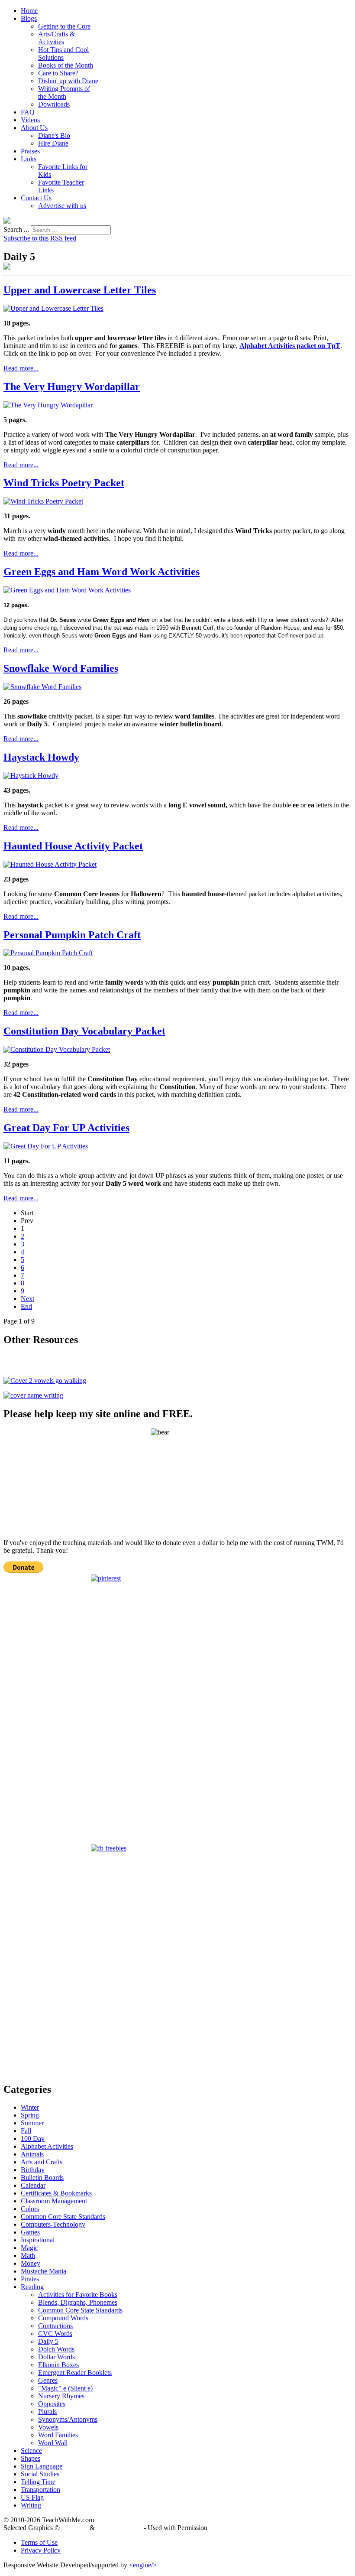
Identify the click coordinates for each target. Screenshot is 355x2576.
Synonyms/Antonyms (68, 2419)
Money (31, 2263)
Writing (31, 2505)
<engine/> (143, 2565)
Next (27, 1299)
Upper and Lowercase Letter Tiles (80, 290)
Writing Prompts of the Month (64, 93)
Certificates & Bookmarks (56, 2193)
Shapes (31, 2458)
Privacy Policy (41, 2550)
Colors (30, 2209)
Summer (32, 2123)
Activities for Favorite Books (78, 2295)
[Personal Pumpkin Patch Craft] (48, 953)
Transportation (40, 2490)
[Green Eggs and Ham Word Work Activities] (67, 590)
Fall (26, 2131)
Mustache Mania (44, 2271)
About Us (34, 128)
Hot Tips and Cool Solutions (63, 54)
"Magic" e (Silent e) (65, 2388)
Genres (48, 2380)
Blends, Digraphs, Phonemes (78, 2302)
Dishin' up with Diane (68, 81)
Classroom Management (54, 2201)
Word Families (58, 2435)
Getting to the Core (64, 26)
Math (28, 2256)
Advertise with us (62, 206)
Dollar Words (56, 2357)
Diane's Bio (54, 135)
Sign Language (42, 2466)
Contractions (55, 2326)
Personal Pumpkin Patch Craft (72, 935)
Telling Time (38, 2482)
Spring (30, 2115)
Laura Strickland (119, 2528)
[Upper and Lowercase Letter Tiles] (53, 308)
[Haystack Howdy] (31, 776)
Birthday (33, 2170)
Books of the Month (66, 65)
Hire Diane (53, 143)
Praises (30, 151)
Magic (29, 2248)
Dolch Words (56, 2349)
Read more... (21, 368)
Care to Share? (58, 73)
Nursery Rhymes (61, 2396)
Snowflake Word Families (61, 668)
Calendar (33, 2185)
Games (30, 2232)
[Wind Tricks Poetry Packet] (43, 501)
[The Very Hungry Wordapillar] (48, 405)
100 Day (33, 2139)
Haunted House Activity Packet (73, 846)
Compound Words (63, 2318)
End (26, 1306)
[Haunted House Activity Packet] (50, 864)
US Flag (32, 2497)
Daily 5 (48, 2341)
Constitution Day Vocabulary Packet (84, 1031)
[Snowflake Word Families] (42, 687)
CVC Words (55, 2334)
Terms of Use (39, 2542)
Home (29, 11)
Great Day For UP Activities (66, 1128)
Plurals (47, 2412)
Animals (32, 2154)
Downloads (54, 104)
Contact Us (36, 198)
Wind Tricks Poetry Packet (64, 483)
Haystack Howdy (41, 757)
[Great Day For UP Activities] (46, 1146)
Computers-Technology (53, 2224)
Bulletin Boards (42, 2178)
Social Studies (40, 2474)
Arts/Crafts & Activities (56, 38)
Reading (32, 2287)
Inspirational (38, 2240)
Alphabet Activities (47, 2146)
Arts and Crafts (42, 2162)
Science (31, 2451)
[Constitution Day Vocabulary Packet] (57, 1049)
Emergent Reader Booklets (75, 2373)
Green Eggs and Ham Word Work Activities (102, 572)
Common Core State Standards (63, 2217)
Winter (30, 2107)
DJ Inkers (75, 2528)
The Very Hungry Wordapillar (72, 387)
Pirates (30, 2279)
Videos (30, 120)
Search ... (16, 229)
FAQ (28, 112)
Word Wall (53, 2443)
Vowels (48, 2427)
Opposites (52, 2404)
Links (29, 159)
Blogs (29, 18)
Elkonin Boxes (58, 2365)
